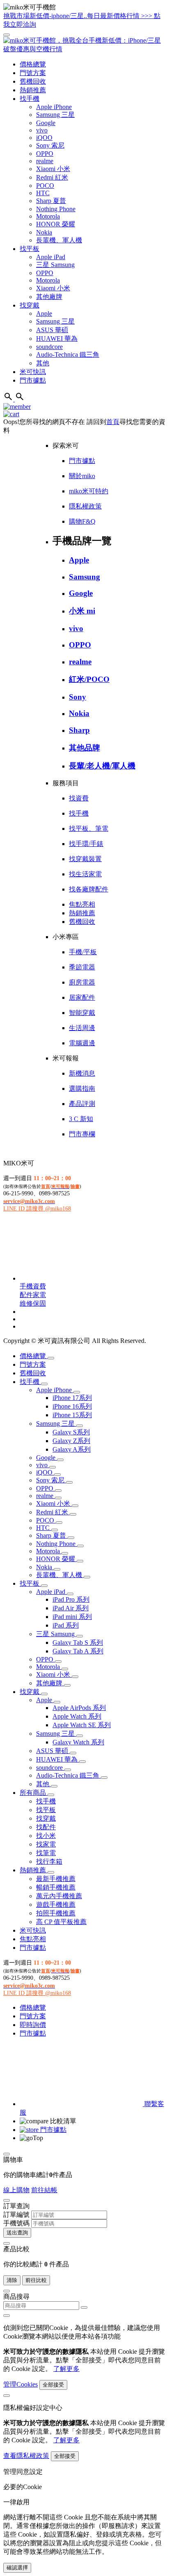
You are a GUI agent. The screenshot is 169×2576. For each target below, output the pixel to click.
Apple (44, 313)
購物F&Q (82, 521)
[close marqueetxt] (7, 35)
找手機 (30, 99)
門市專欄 (82, 1134)
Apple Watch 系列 (77, 1716)
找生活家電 (85, 874)
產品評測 (82, 1104)
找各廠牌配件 (89, 889)
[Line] (81, 1278)
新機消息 (82, 1073)
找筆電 (46, 1853)
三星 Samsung (55, 265)
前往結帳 (44, 2190)
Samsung (84, 577)
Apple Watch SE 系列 (82, 1725)
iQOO (44, 138)
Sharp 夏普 (51, 201)
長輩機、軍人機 (59, 240)
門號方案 (33, 73)
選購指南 (82, 1089)
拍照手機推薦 (56, 1913)
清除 (12, 2280)
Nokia (44, 232)
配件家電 (33, 1295)
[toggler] (51, 1358)
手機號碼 (16, 2223)
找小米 (46, 1836)
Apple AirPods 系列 (79, 1708)
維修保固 (33, 1303)
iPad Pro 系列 (71, 1599)
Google (46, 123)
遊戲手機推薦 (56, 1905)
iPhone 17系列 (72, 1398)
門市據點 (33, 380)
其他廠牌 (49, 297)
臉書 (75, 1186)
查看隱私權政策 (26, 2456)
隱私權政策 (85, 506)
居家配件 (82, 997)
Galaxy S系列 (71, 1432)
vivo (42, 130)
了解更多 (66, 2369)
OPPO (45, 154)
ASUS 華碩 (52, 330)
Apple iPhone (54, 107)
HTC (43, 193)
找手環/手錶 (86, 844)
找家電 (46, 1844)
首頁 (113, 422)
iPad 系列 (66, 1625)
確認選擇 (17, 2568)
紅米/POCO (89, 679)
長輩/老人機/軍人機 (102, 766)
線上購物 (16, 2190)
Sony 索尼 (50, 145)
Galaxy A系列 (72, 1449)
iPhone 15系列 (72, 1415)
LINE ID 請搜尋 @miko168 (37, 1209)
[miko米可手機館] (84, 49)
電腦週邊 (82, 1043)
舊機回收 (33, 81)
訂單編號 (16, 2215)
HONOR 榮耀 (56, 224)
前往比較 (36, 2280)
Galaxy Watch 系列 (78, 1742)
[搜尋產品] (9, 399)
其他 (43, 363)
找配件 (46, 1827)
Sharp (79, 730)
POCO (45, 186)
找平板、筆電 (89, 829)
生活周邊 (82, 1028)
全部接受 (53, 2385)
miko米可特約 (89, 491)
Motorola (48, 216)
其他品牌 (84, 748)
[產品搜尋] (20, 399)
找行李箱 (49, 1861)
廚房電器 (82, 982)
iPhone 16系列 (72, 1406)
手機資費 (33, 1286)
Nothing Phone (56, 209)
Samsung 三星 (55, 115)
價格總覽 (33, 64)
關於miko (82, 476)
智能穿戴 (82, 1013)
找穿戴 (30, 305)
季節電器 (82, 967)
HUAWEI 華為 (57, 339)
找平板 (30, 249)
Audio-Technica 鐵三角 (68, 354)
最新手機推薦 (56, 1879)
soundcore (49, 347)
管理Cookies (21, 2384)
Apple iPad (51, 257)
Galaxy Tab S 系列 (78, 1642)
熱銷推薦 (33, 90)
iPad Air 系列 (71, 1608)
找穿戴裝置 (85, 859)
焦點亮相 (82, 904)
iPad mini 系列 (72, 1617)
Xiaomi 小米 (53, 169)
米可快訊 (33, 372)
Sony (78, 697)
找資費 (79, 798)
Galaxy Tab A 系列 (78, 1651)
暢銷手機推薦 (56, 1887)
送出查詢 (17, 2233)
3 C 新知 (81, 1119)
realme (45, 161)
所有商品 (34, 1793)
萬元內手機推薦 (59, 1896)
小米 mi (82, 611)
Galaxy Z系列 (71, 1441)
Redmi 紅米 (52, 177)
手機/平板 (83, 952)
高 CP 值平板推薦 (61, 1922)
